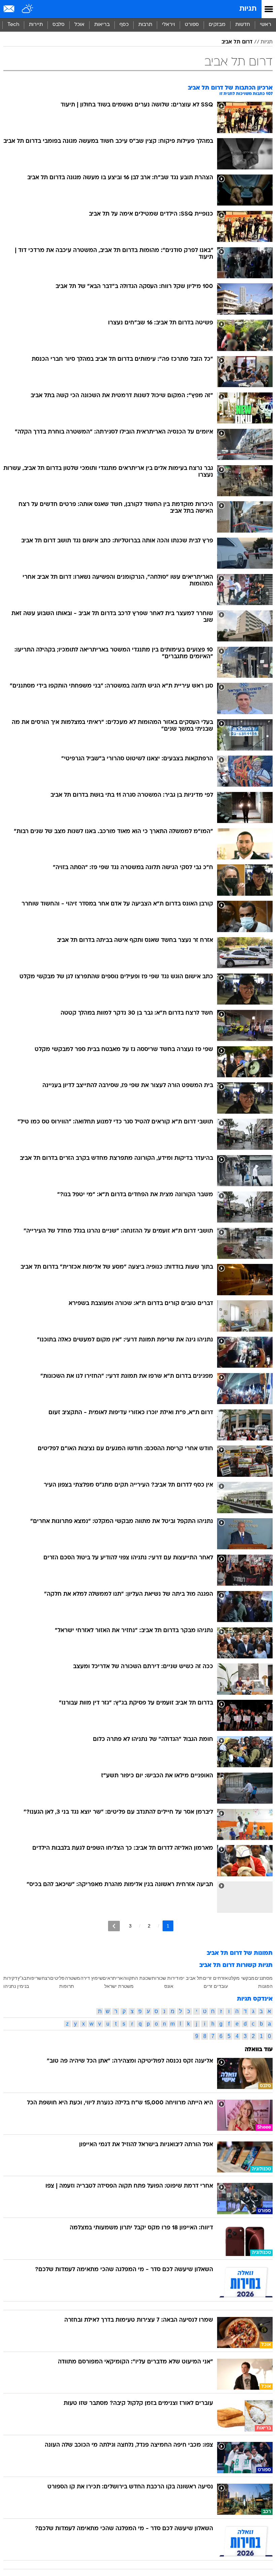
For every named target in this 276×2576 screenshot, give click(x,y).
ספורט (192, 25)
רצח (46, 1978)
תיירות (36, 25)
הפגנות (265, 1986)
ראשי (266, 25)
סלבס (59, 25)
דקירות (10, 1978)
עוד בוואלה (259, 2050)
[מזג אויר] (28, 9)
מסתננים (264, 1978)
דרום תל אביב (237, 42)
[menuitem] (243, 25)
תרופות (67, 1986)
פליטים (57, 1978)
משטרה (73, 1978)
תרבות (145, 25)
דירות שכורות (165, 1978)
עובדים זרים (216, 1986)
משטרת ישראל (119, 1986)
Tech (13, 25)
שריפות (34, 1978)
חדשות (243, 25)
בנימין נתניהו (16, 1986)
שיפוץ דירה (92, 1978)
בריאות (102, 25)
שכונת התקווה (137, 1978)
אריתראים (113, 1978)
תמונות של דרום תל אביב (240, 1953)
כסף (124, 25)
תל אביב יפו (191, 1978)
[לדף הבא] (114, 1926)
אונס (169, 1986)
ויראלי (168, 25)
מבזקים (217, 25)
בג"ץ (22, 1978)
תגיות (248, 9)
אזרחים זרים (215, 1978)
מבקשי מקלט (241, 1978)
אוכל (79, 25)
